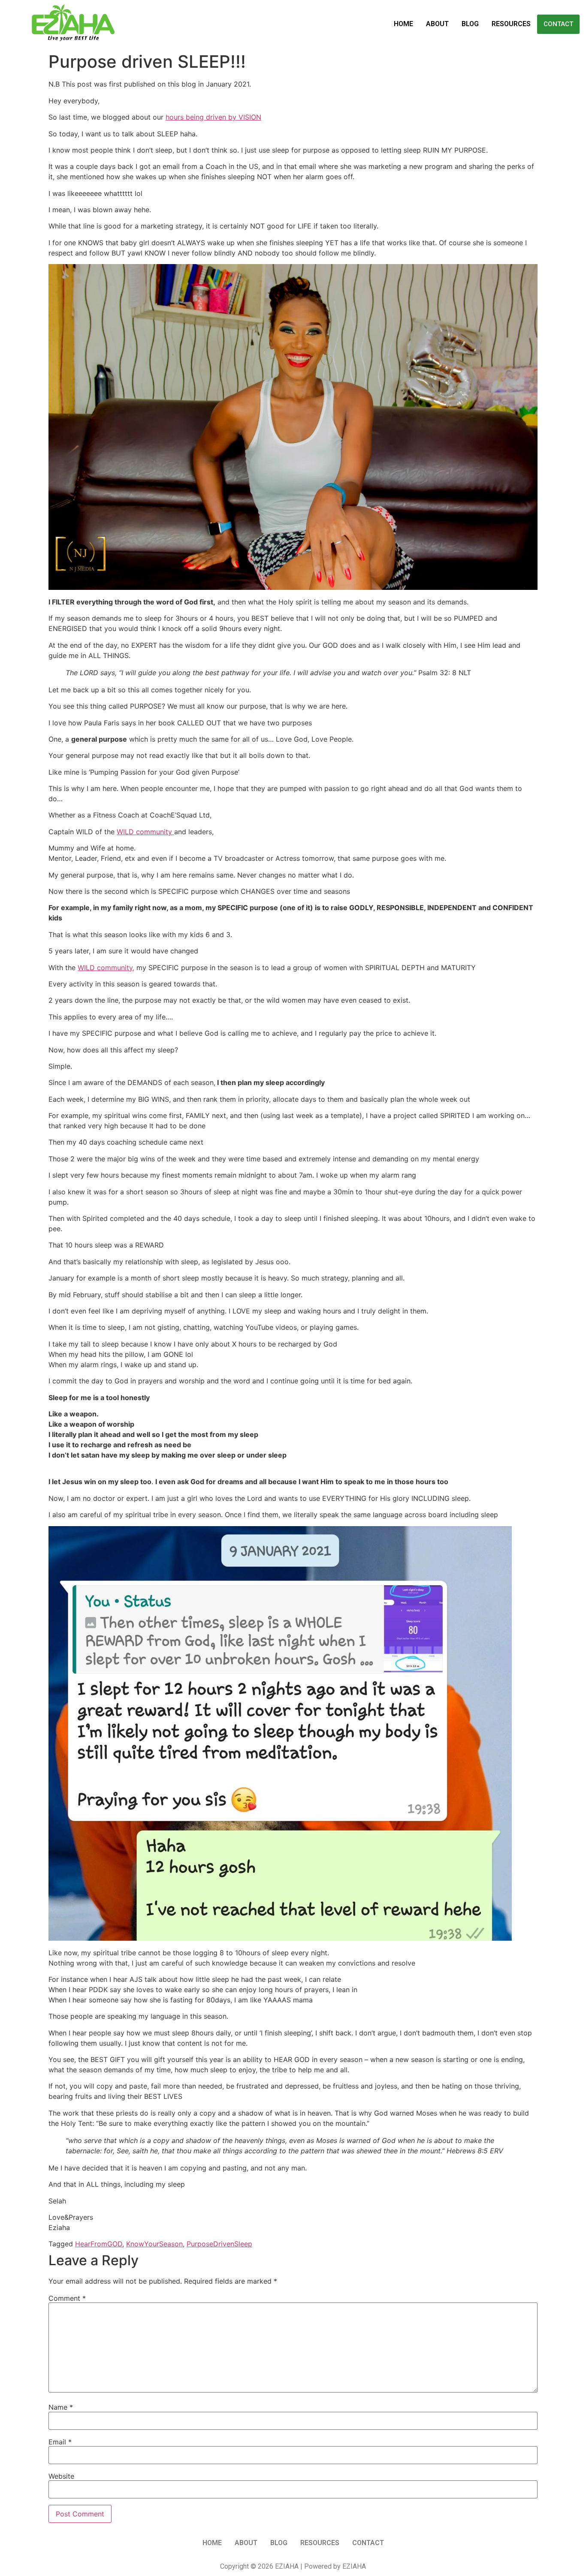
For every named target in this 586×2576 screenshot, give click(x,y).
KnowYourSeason (154, 2244)
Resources (511, 24)
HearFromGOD (99, 2244)
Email (60, 2442)
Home (403, 24)
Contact (558, 24)
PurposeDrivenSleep (219, 2244)
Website (61, 2476)
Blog (470, 24)
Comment (67, 2298)
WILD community (145, 832)
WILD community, (106, 968)
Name (61, 2407)
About (437, 24)
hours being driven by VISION (213, 117)
